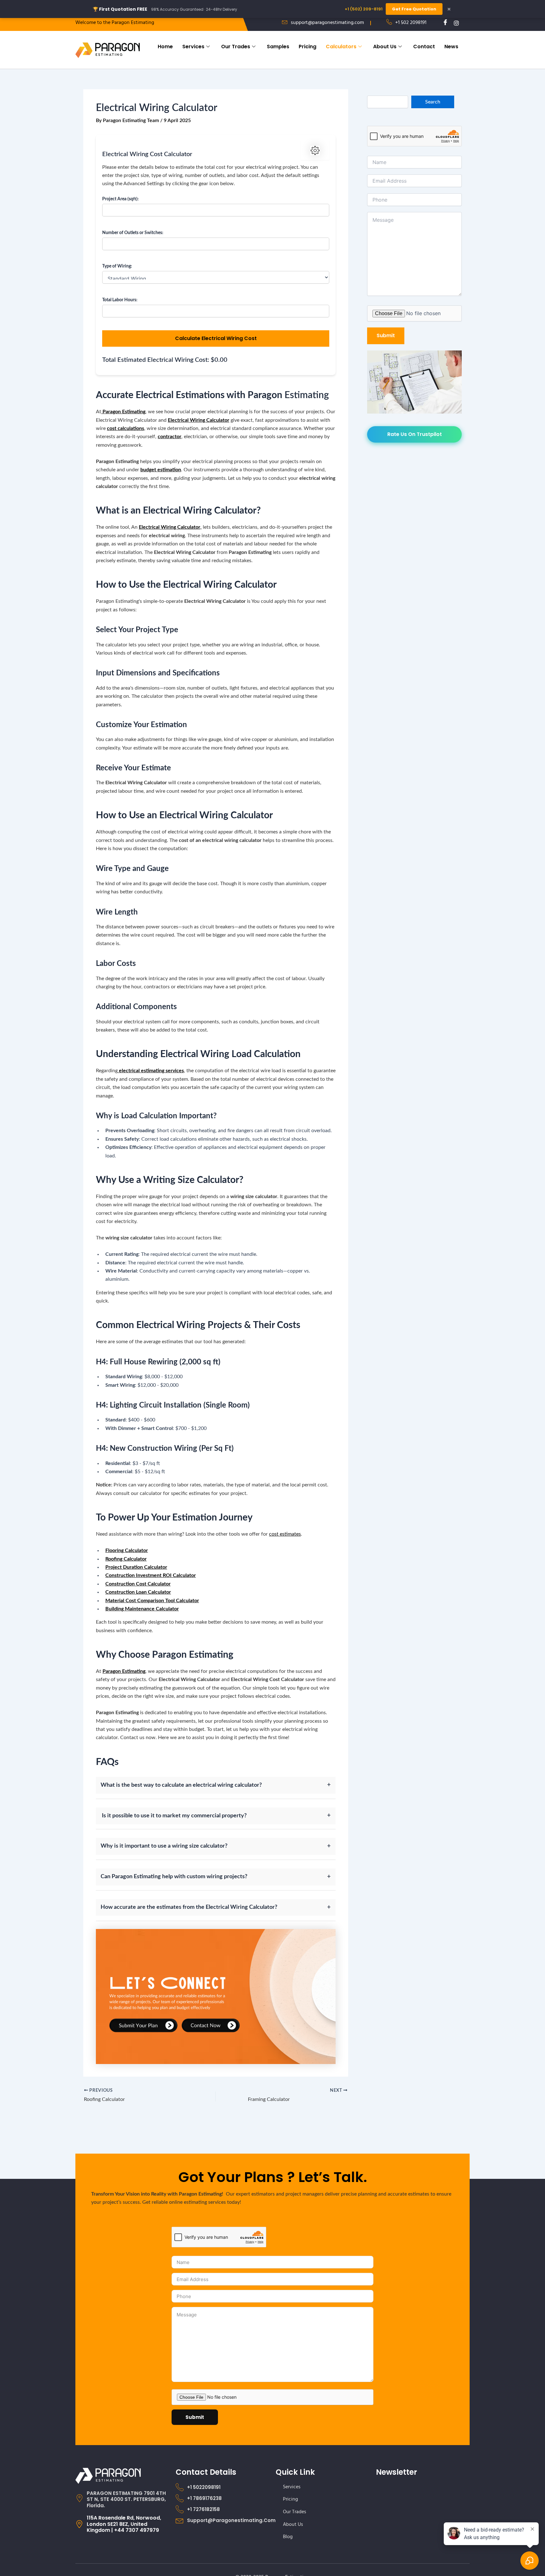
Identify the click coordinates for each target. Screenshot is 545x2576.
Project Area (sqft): (120, 199)
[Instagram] (454, 23)
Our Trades (236, 47)
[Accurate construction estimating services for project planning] (216, 1996)
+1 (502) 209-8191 (364, 9)
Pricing (308, 47)
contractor (170, 437)
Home (165, 47)
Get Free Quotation (414, 9)
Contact (424, 47)
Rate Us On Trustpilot (415, 434)
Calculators (341, 47)
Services (193, 47)
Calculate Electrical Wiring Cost (216, 338)
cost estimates (285, 1534)
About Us (385, 47)
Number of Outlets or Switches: (133, 233)
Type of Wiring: (117, 266)
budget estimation (161, 470)
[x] (465, 23)
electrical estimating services (151, 1071)
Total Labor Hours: (120, 300)
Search (433, 102)
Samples (278, 47)
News (451, 47)
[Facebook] (443, 23)
